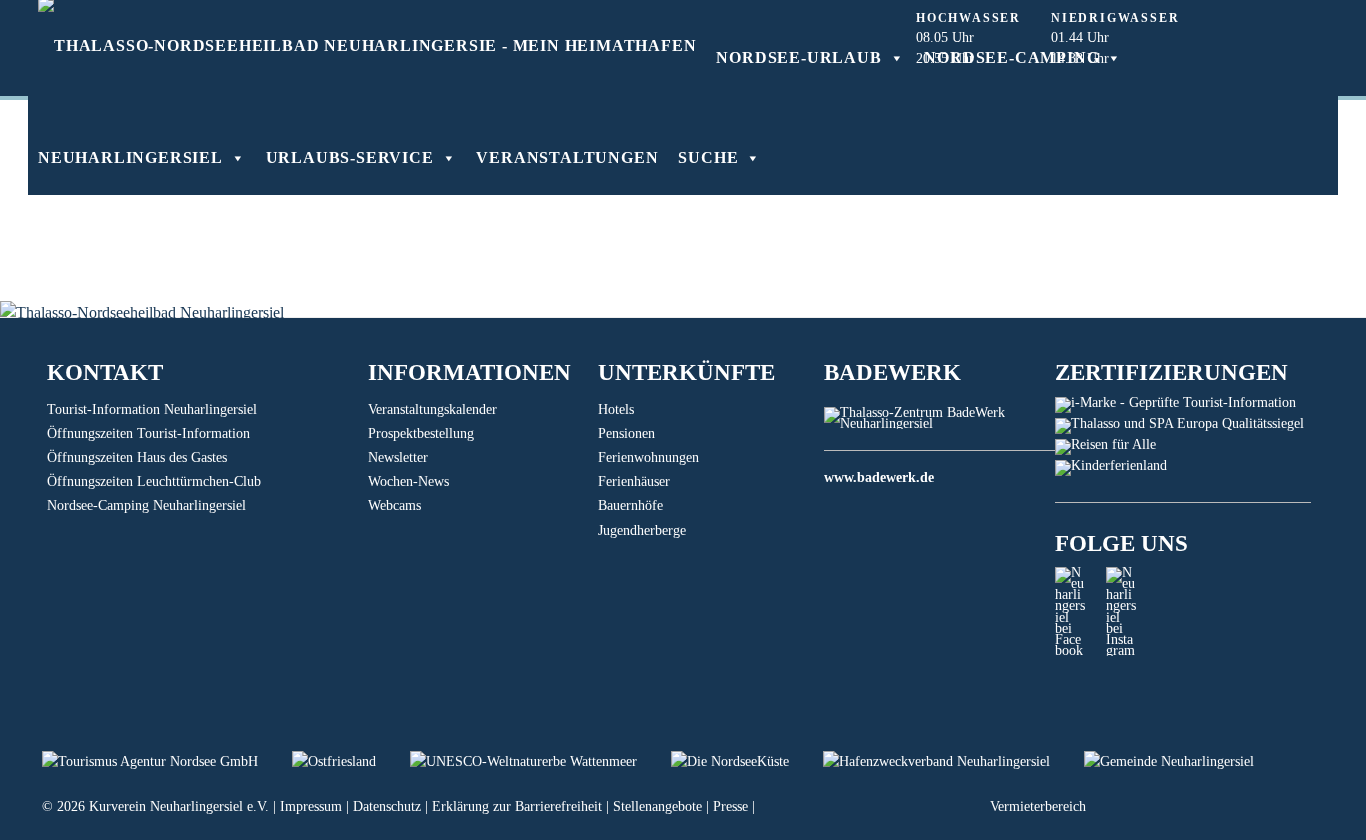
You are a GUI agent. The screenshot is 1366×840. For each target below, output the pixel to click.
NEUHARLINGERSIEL (130, 157)
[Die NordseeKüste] (747, 761)
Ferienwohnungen (648, 457)
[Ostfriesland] (351, 761)
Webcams (394, 505)
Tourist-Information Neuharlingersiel (152, 409)
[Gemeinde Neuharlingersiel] (1184, 761)
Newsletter (398, 457)
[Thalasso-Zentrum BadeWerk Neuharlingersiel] (939, 423)
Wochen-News (408, 481)
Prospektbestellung (421, 433)
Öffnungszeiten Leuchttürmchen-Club (154, 481)
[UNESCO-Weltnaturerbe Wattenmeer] (540, 761)
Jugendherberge (642, 530)
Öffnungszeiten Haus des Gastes (137, 457)
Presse (730, 806)
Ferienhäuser (634, 481)
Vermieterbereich (1038, 806)
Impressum (311, 806)
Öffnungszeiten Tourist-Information (148, 433)
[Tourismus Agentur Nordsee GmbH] (167, 761)
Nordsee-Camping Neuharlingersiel (146, 505)
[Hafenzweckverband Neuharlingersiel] (953, 761)
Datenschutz (387, 806)
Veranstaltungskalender (432, 409)
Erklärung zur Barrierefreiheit (517, 806)
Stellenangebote (657, 806)
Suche (708, 157)
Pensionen (626, 433)
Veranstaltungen (567, 157)
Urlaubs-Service (350, 157)
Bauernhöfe (630, 505)
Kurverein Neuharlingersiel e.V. (179, 806)
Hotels (616, 409)
